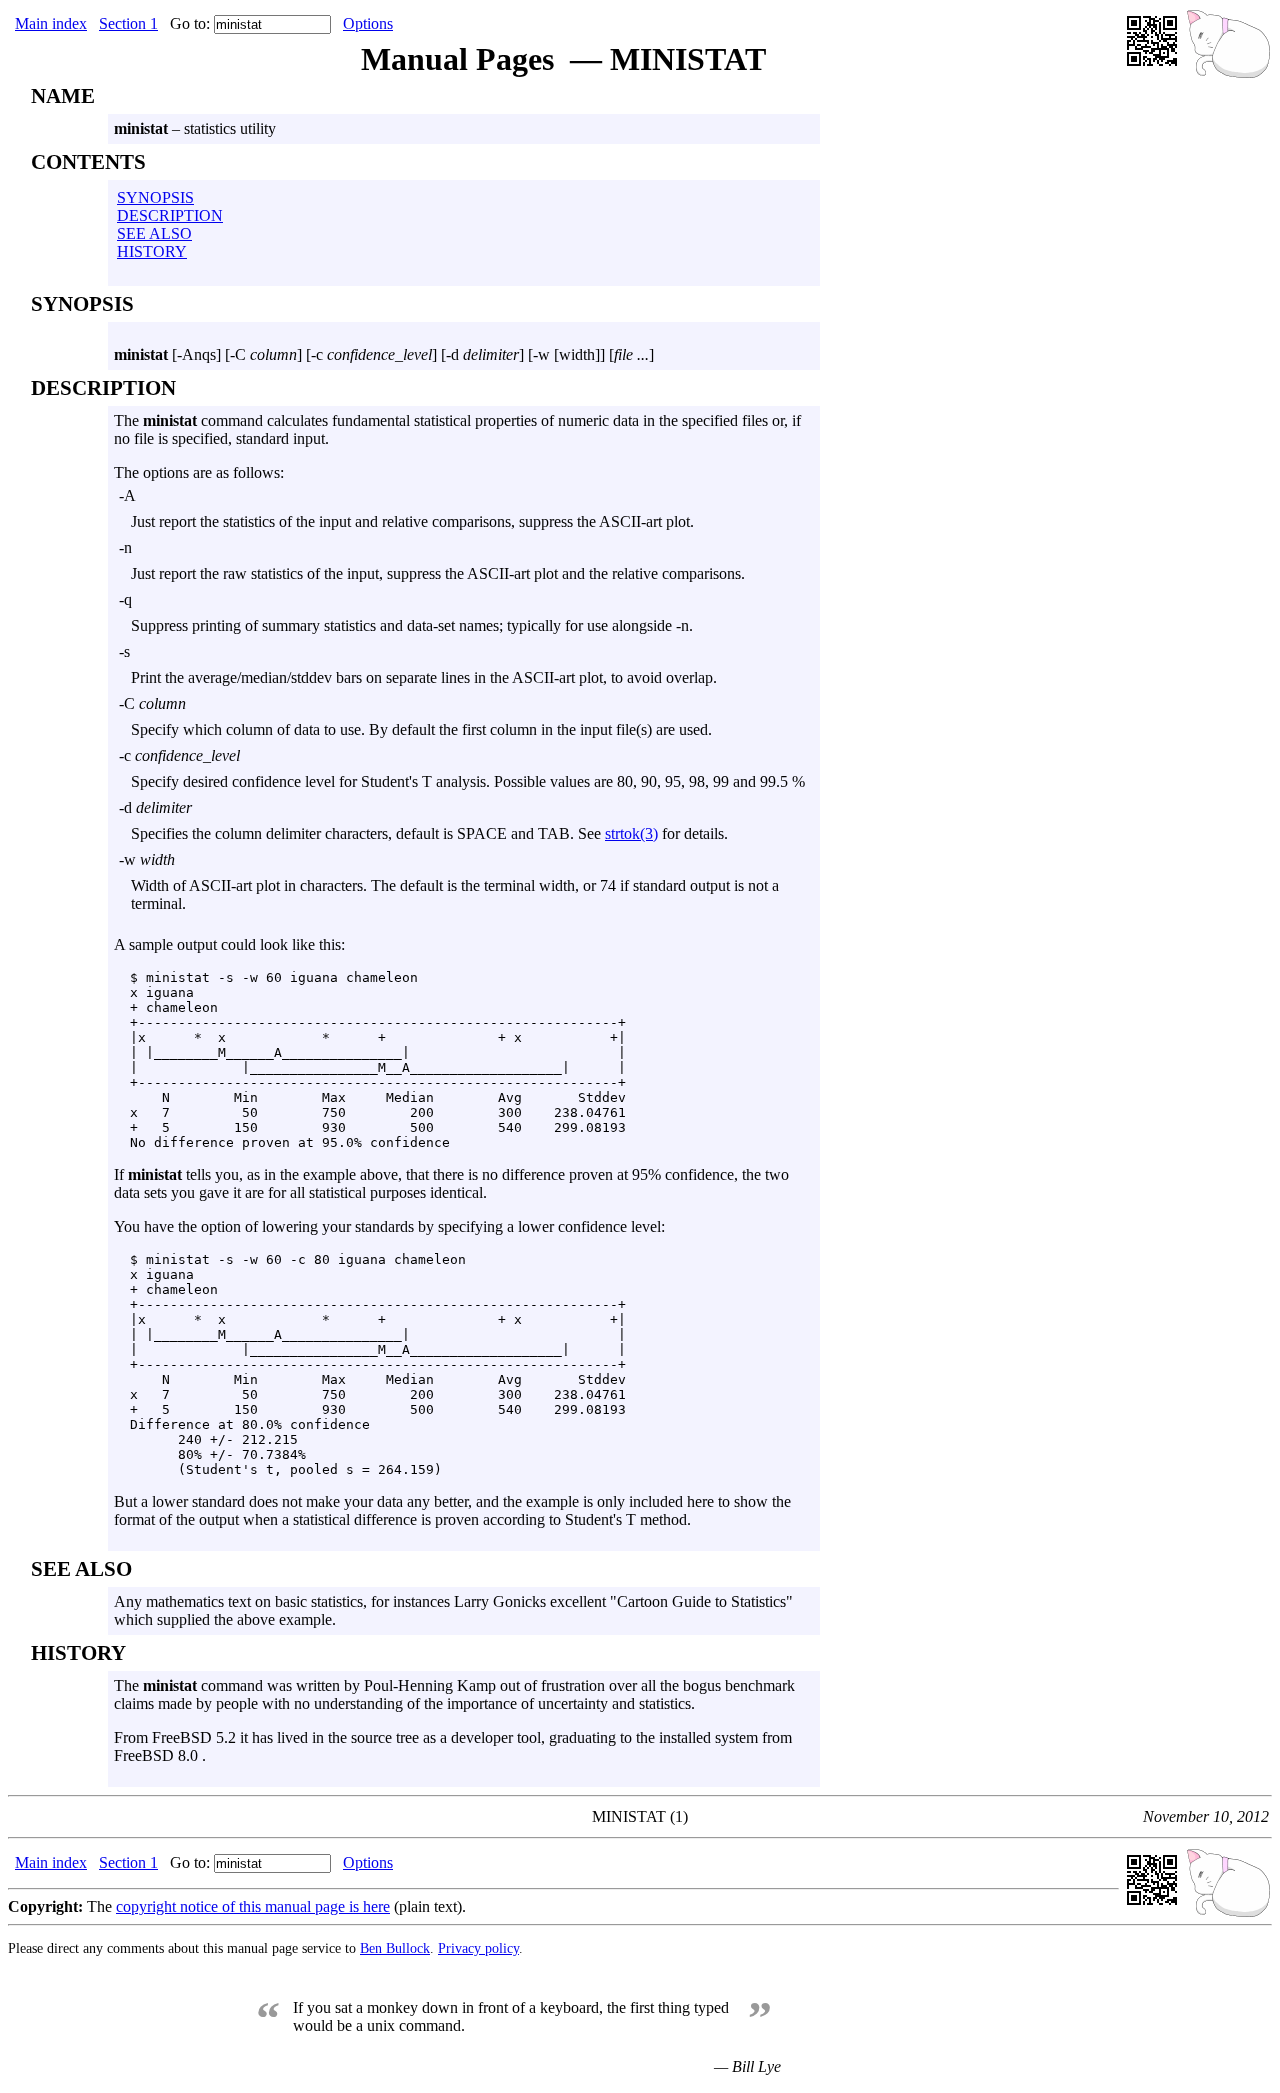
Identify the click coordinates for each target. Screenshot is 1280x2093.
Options (368, 23)
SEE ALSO (154, 233)
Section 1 (128, 23)
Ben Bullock (395, 1948)
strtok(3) (631, 833)
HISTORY (152, 251)
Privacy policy (478, 1948)
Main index (51, 23)
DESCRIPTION (170, 215)
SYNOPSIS (155, 197)
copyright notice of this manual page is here (253, 1906)
